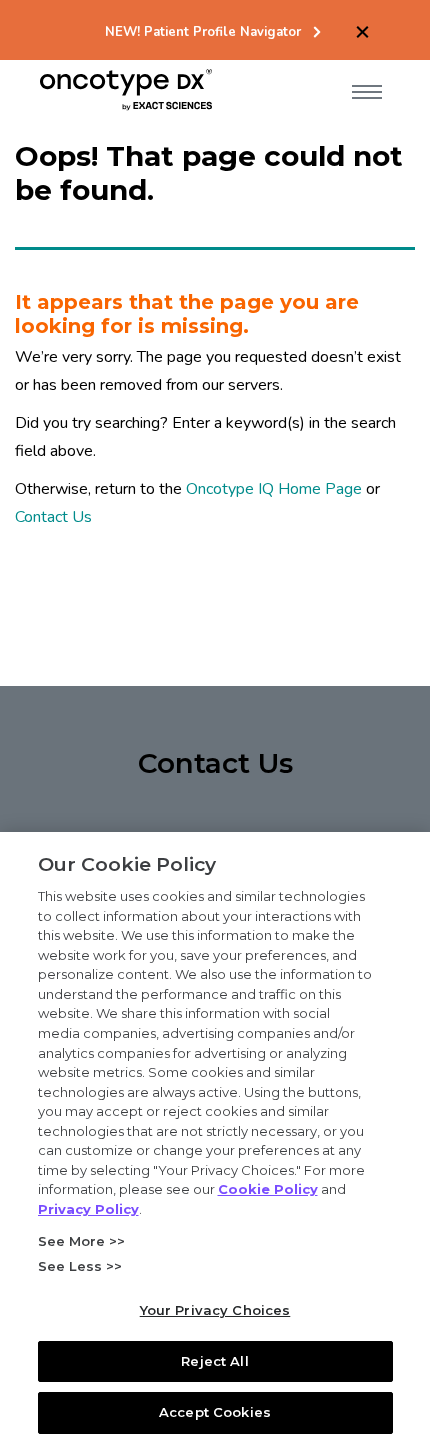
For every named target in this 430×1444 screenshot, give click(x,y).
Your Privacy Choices (215, 1310)
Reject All (214, 1361)
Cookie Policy (268, 1189)
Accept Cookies (215, 1412)
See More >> (81, 1241)
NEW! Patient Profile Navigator (203, 32)
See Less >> (80, 1266)
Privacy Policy (88, 1209)
